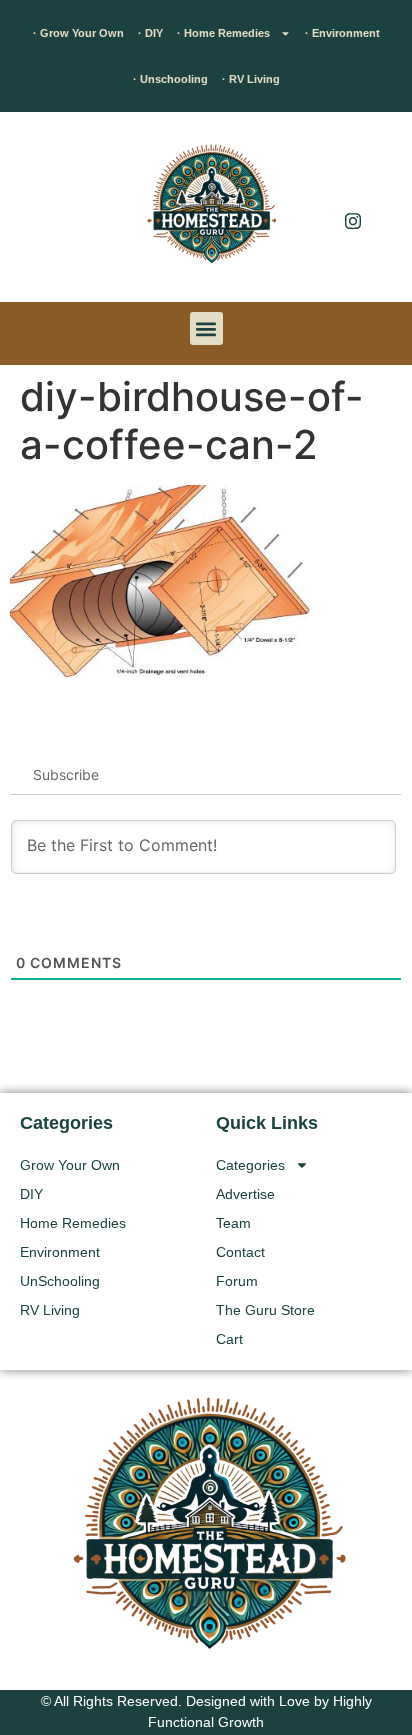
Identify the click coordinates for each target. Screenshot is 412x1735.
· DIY (150, 33)
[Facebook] (353, 180)
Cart (229, 1339)
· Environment (342, 33)
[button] (45, 212)
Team (233, 1223)
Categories (250, 1165)
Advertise (245, 1194)
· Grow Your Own (78, 33)
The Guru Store (265, 1310)
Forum (237, 1281)
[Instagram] (353, 220)
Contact (240, 1252)
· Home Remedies (223, 33)
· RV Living (251, 79)
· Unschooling (170, 79)
